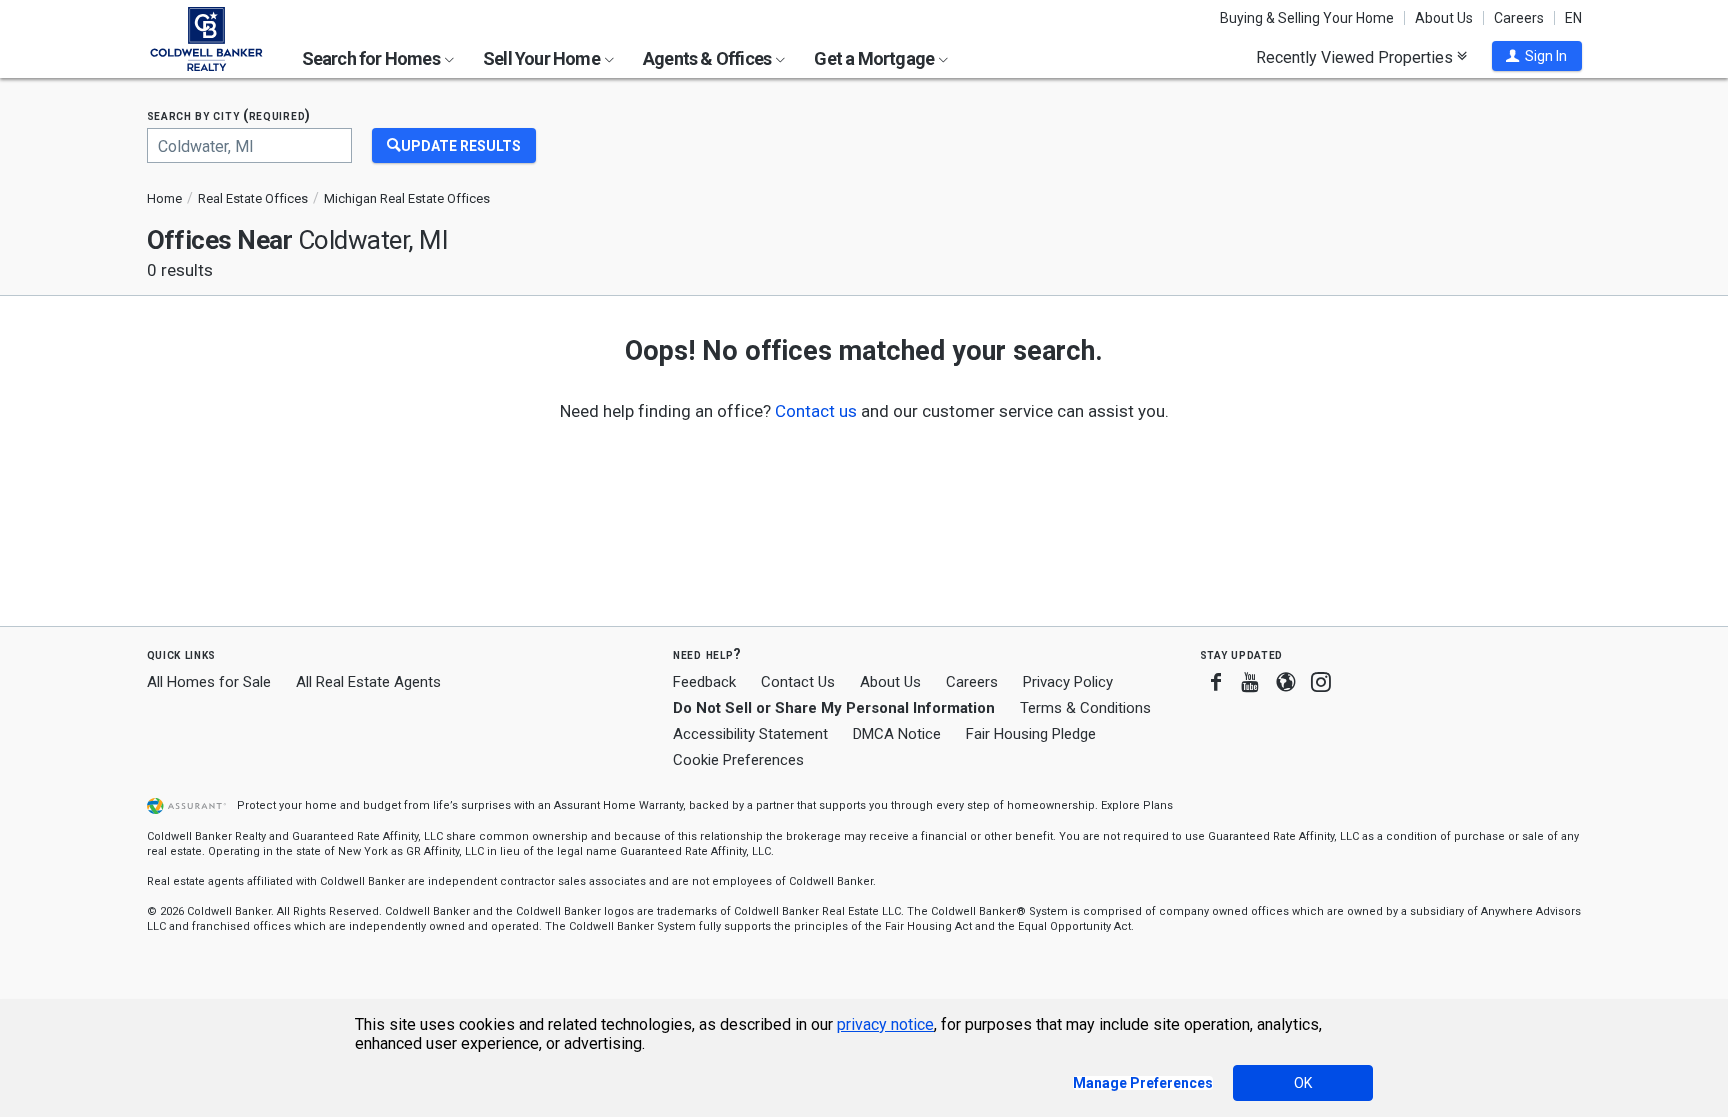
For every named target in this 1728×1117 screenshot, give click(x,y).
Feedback (704, 682)
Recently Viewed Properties (1356, 57)
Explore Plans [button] (1137, 805)
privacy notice (885, 1024)
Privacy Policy (1068, 682)
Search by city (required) (229, 115)
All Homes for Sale (209, 682)
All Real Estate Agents (368, 682)
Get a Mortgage (875, 58)
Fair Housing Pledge (1031, 734)
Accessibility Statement (750, 734)
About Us (1444, 18)
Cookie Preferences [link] (738, 760)
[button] (1537, 56)
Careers (1519, 18)
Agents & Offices (708, 58)
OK (1303, 1083)
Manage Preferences (1143, 1083)
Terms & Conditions (1085, 708)
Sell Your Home (543, 58)
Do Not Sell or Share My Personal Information (834, 708)
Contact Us (798, 682)
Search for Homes (372, 58)
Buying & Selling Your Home (1307, 18)
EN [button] (1573, 18)
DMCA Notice (897, 734)
